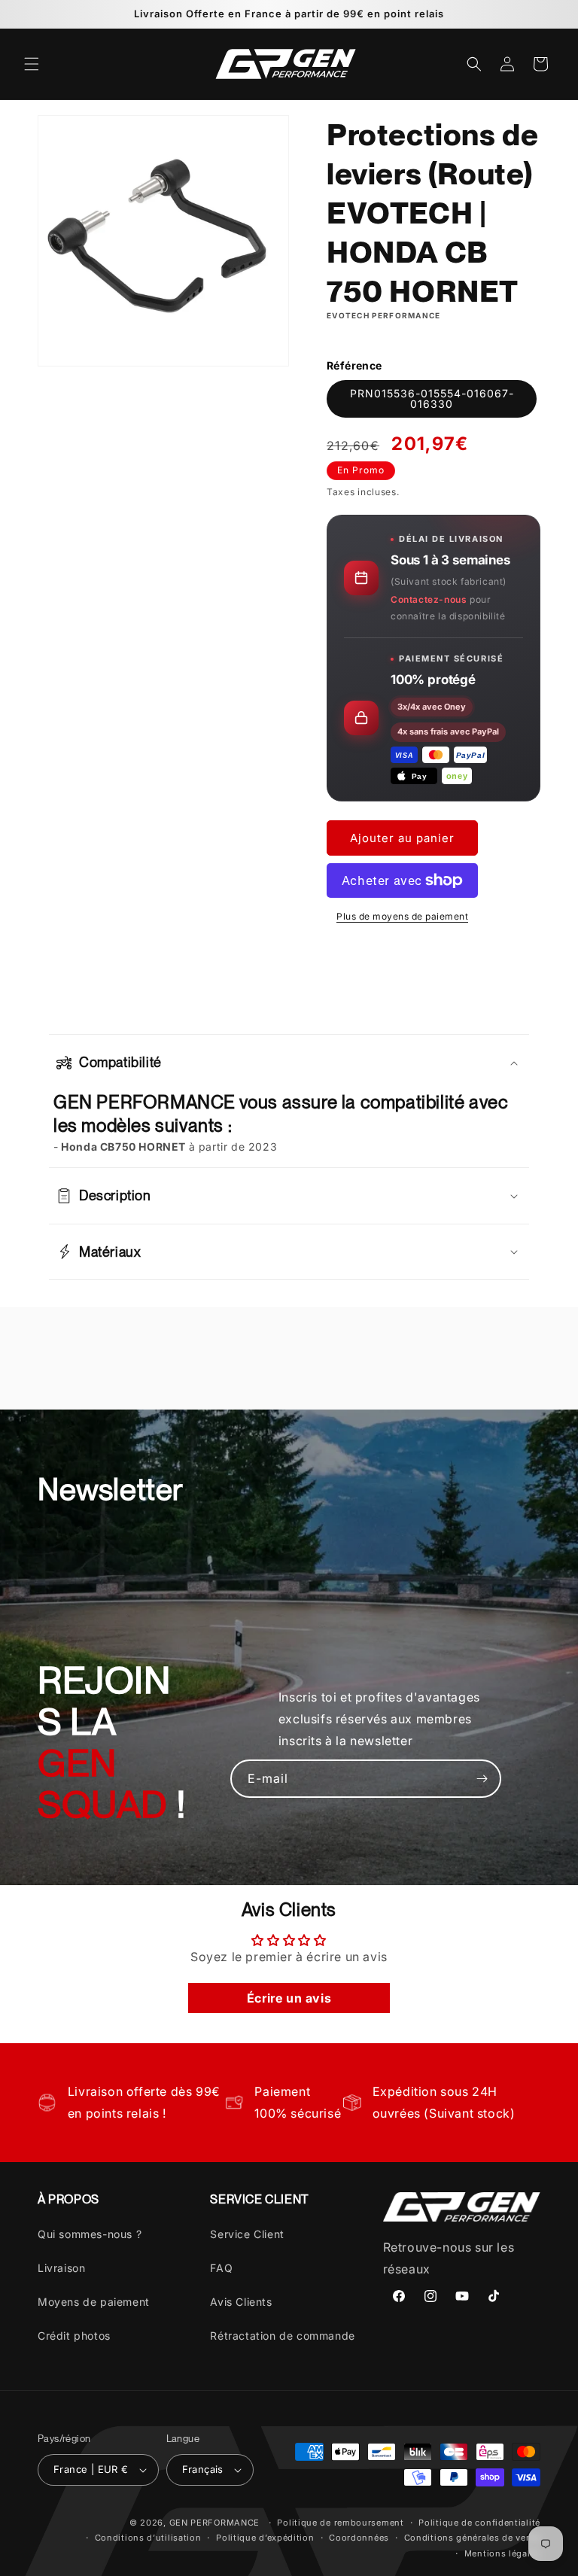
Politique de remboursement (340, 2523)
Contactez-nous (429, 599)
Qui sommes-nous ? (90, 2234)
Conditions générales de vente (472, 2538)
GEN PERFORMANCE (215, 2523)
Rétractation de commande (282, 2336)
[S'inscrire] (482, 1779)
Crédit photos (74, 2336)
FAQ (221, 2268)
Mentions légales (502, 2553)
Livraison (61, 2268)
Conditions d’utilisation (148, 2538)
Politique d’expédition (265, 2538)
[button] (32, 64)
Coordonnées (359, 2538)
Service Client (247, 2234)
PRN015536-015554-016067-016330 (432, 398)
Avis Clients (241, 2302)
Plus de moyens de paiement (402, 916)
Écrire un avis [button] (289, 1998)
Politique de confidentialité (479, 2523)
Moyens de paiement (94, 2302)
